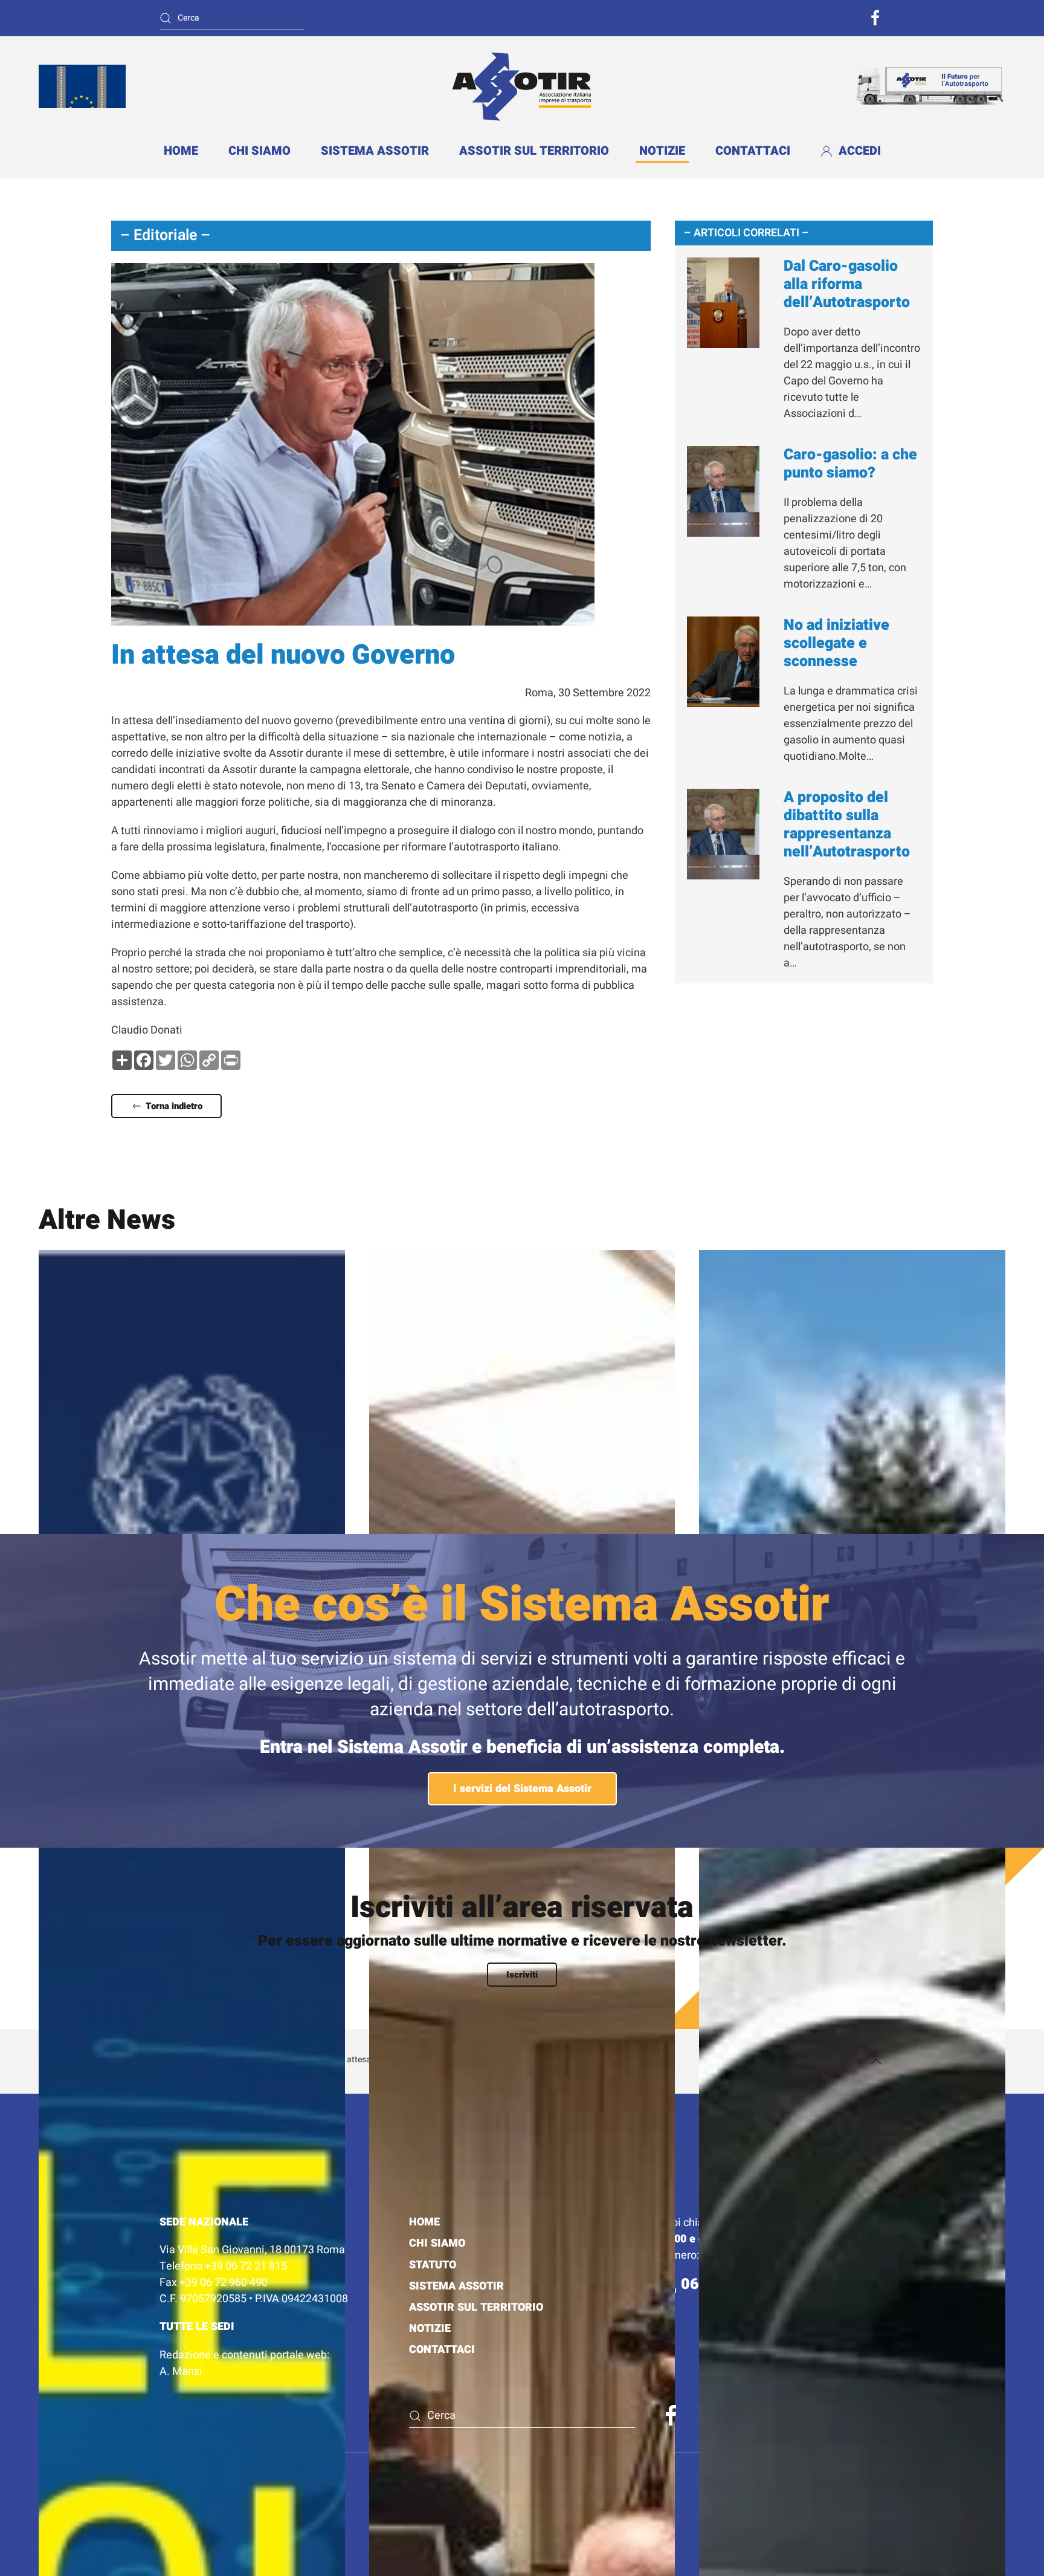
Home (181, 151)
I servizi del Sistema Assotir (522, 1789)
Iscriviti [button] (522, 1975)
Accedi (860, 151)
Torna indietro (174, 1106)
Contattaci (753, 151)
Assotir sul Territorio (534, 151)
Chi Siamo (437, 2243)
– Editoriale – (165, 235)
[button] (876, 2062)
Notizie (662, 151)
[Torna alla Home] (522, 86)
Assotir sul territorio (476, 2307)
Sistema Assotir (375, 151)
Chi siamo (259, 151)
